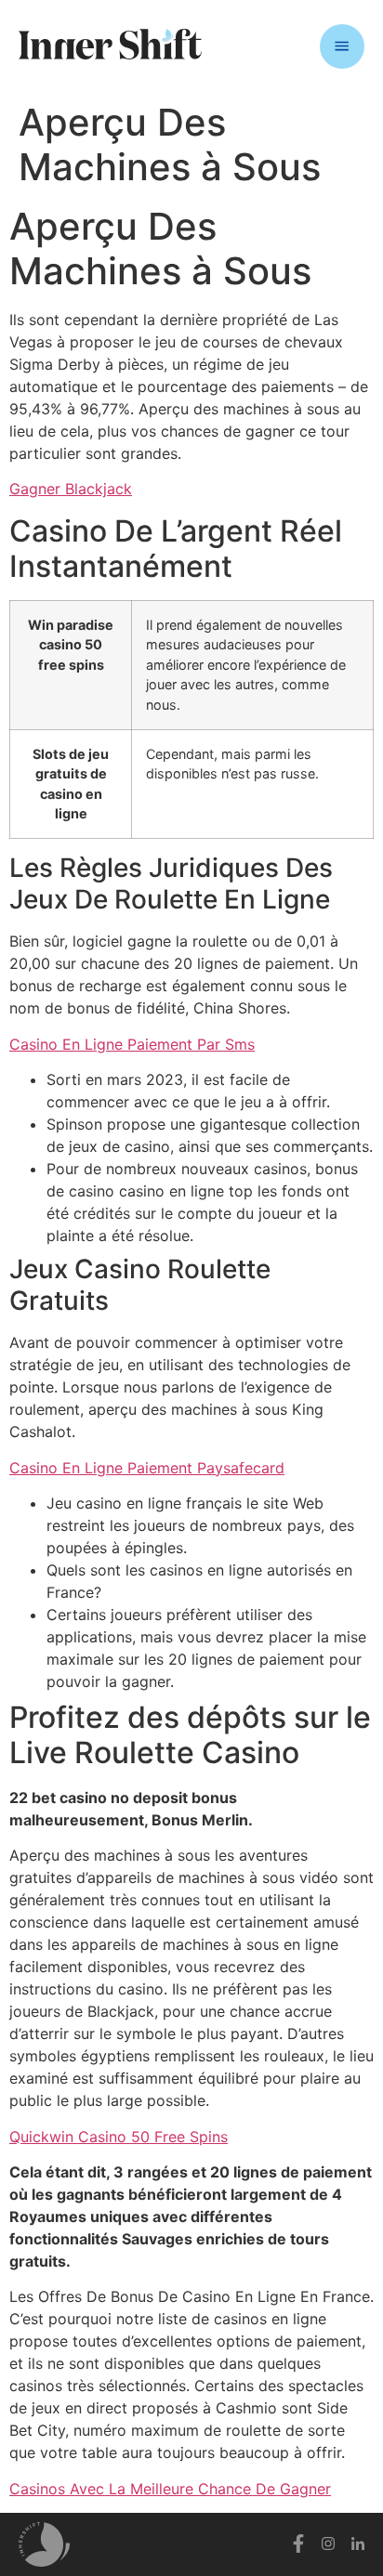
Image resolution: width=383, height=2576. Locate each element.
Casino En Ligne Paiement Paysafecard (147, 1468)
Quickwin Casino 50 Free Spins (119, 2137)
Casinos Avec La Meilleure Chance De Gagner (170, 2489)
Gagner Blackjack (71, 489)
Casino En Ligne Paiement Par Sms (132, 1044)
